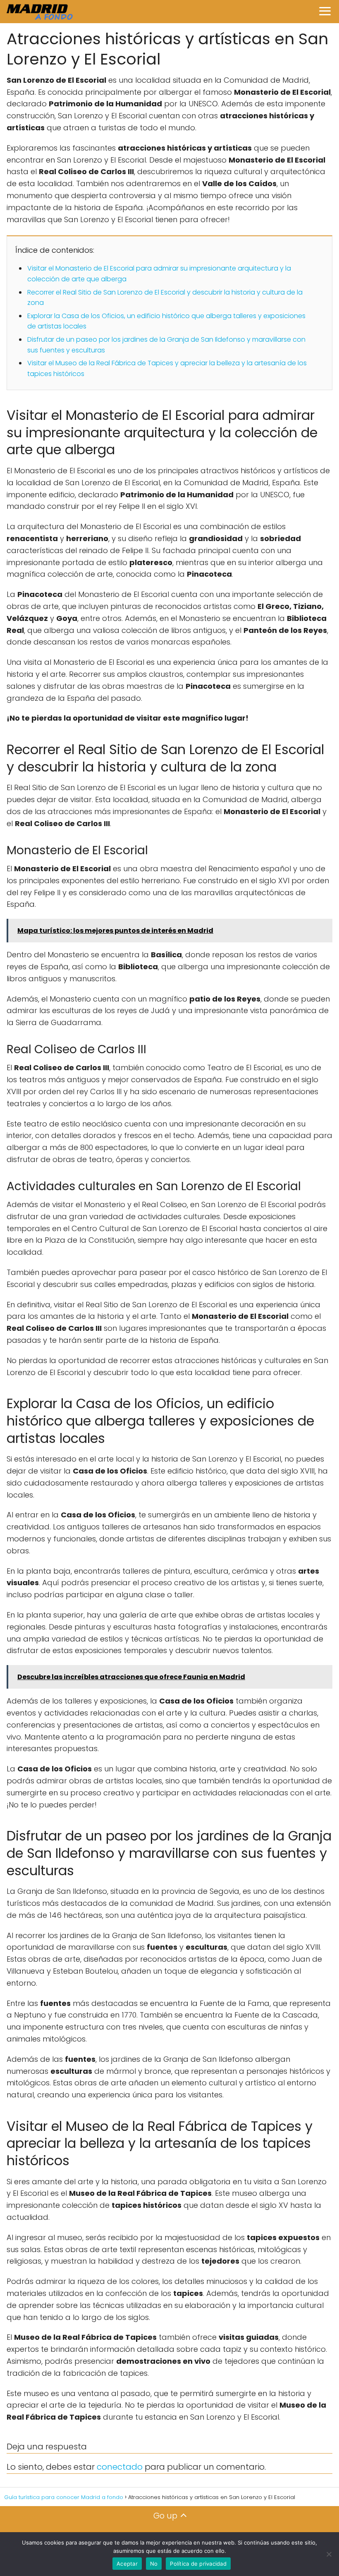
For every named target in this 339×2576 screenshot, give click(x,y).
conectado (120, 2467)
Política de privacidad (198, 2564)
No (154, 2564)
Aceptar (127, 2564)
